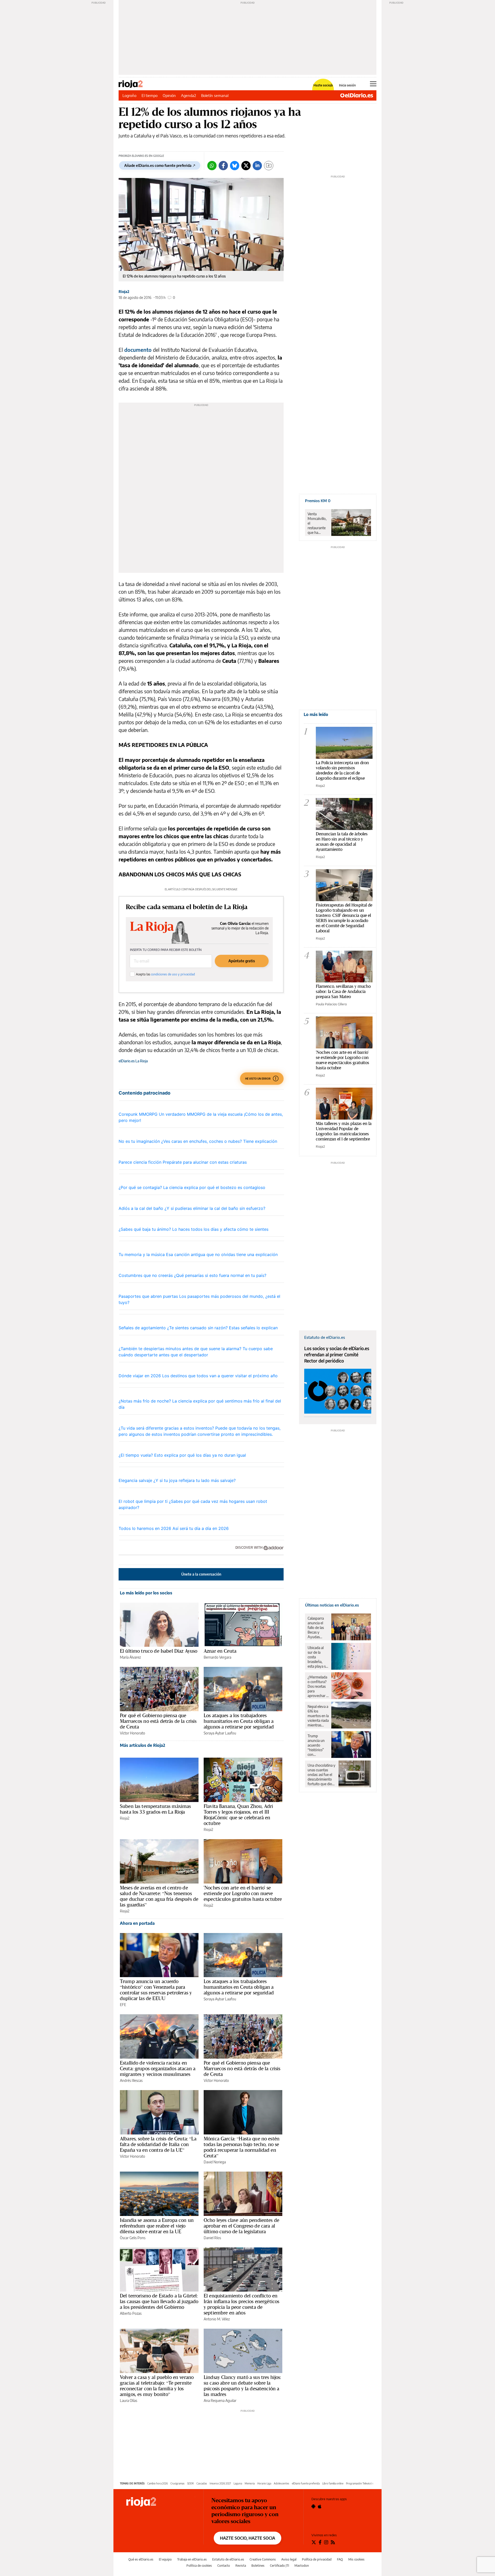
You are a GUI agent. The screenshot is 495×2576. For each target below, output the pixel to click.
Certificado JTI (279, 2566)
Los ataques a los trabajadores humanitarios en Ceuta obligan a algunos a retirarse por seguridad (239, 1721)
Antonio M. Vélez (217, 2319)
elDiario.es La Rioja (133, 1061)
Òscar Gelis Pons (133, 2238)
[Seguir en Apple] (320, 2506)
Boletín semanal (215, 95)
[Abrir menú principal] (373, 84)
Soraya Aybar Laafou (220, 1733)
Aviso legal (289, 2559)
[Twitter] (246, 166)
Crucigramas (178, 2483)
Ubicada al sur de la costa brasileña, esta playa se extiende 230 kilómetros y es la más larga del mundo (318, 1657)
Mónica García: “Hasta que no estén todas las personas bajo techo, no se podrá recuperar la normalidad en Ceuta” (242, 2147)
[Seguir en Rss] (333, 2542)
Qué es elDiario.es (141, 2559)
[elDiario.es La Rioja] (161, 2502)
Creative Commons (263, 2559)
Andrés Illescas (131, 2080)
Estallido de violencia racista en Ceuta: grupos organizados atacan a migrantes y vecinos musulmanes (158, 2068)
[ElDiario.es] (357, 95)
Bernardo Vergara (217, 1657)
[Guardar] (269, 166)
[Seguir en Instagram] (326, 2542)
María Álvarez (130, 1657)
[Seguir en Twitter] (314, 2542)
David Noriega (215, 2162)
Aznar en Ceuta (220, 1651)
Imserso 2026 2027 (220, 2483)
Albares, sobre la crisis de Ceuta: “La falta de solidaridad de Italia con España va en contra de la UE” (158, 2144)
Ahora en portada (137, 1923)
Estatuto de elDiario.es (228, 2559)
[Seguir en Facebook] (320, 2542)
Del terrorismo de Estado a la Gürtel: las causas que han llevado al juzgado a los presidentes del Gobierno (159, 2301)
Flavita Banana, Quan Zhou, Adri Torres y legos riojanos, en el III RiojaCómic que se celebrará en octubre (238, 1815)
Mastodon (302, 2566)
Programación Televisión (360, 2483)
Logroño (129, 95)
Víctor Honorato (133, 1733)
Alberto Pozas (131, 2313)
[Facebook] (223, 166)
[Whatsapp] (212, 166)
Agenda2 (188, 95)
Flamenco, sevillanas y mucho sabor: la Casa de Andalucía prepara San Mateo (343, 991)
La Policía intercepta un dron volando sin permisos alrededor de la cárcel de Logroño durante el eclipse (342, 770)
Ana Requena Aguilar (220, 2400)
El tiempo (150, 95)
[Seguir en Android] (313, 2506)
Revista (241, 2566)
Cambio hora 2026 (158, 2483)
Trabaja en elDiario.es (192, 2559)
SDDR (191, 2483)
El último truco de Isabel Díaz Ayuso (159, 1651)
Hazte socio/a (323, 85)
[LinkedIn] (257, 166)
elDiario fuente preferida (306, 2483)
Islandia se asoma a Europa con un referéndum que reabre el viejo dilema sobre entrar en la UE (157, 2226)
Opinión (169, 95)
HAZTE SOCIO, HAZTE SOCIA (247, 2538)
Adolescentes (282, 2483)
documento (138, 350)
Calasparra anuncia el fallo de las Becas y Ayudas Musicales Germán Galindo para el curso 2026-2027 (317, 1628)
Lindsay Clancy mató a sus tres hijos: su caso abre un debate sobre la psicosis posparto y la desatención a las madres (242, 2386)
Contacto (224, 2566)
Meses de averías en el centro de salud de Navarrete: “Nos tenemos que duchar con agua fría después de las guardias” (159, 1896)
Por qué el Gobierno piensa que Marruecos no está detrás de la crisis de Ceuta (158, 1721)
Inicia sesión (347, 85)
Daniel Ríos (212, 2238)
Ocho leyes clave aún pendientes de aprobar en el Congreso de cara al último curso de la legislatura (241, 2226)
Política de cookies (199, 2566)
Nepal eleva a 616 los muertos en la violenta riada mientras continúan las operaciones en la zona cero (318, 1716)
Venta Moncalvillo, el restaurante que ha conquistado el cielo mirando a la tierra (317, 523)
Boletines (258, 2566)
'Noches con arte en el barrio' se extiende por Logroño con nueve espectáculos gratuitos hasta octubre (243, 1893)
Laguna (238, 2483)
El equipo (165, 2559)
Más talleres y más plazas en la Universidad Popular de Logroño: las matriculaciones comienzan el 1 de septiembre (344, 1131)
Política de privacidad (317, 2559)
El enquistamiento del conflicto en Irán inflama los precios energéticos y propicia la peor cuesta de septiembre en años (241, 2304)
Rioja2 (124, 292)
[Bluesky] (235, 166)
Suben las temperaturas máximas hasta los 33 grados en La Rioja (155, 1809)
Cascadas (202, 2483)
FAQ (340, 2559)
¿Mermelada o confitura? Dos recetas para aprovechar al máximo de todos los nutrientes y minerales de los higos (318, 1686)
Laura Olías (129, 2400)
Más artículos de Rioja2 (143, 1745)
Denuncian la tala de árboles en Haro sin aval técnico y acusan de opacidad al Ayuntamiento (342, 841)
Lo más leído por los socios (146, 1593)
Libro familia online (333, 2483)
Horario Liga (264, 2483)
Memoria (250, 2483)
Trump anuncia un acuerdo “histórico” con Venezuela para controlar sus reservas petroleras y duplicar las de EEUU (156, 1990)
